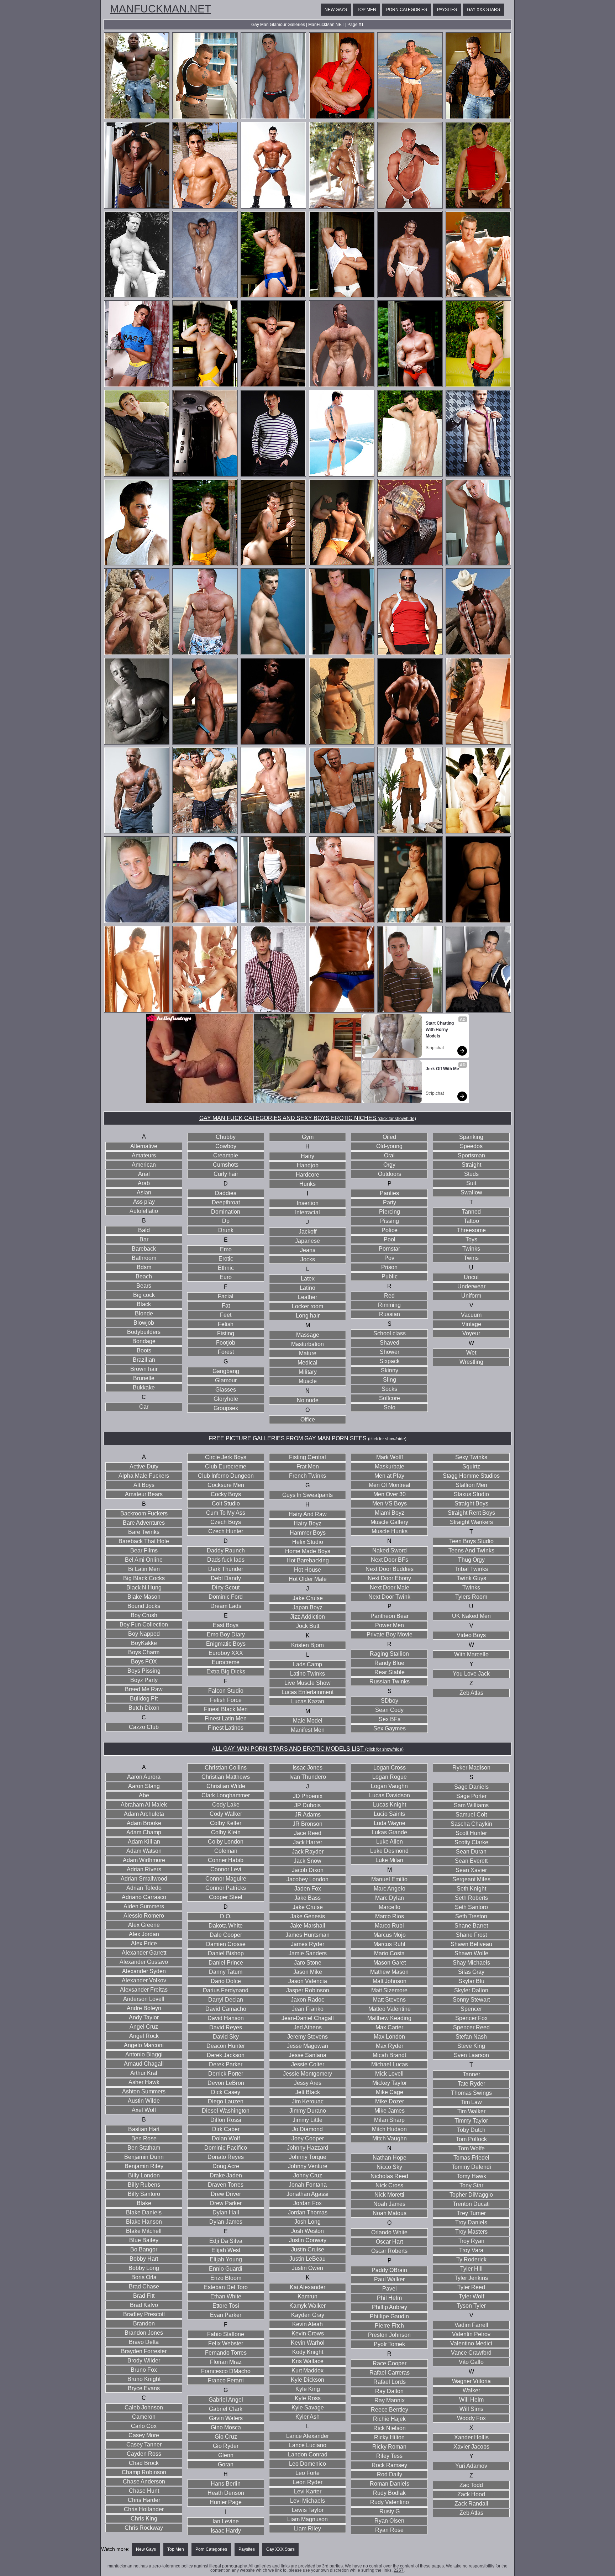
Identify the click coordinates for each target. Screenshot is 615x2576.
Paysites (447, 10)
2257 (399, 2570)
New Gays (336, 10)
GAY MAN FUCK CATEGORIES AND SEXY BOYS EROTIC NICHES (308, 1118)
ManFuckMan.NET (161, 9)
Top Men (367, 10)
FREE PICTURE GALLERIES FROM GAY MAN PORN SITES (307, 1438)
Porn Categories (407, 10)
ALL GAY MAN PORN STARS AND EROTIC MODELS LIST (308, 1749)
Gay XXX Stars (483, 10)
